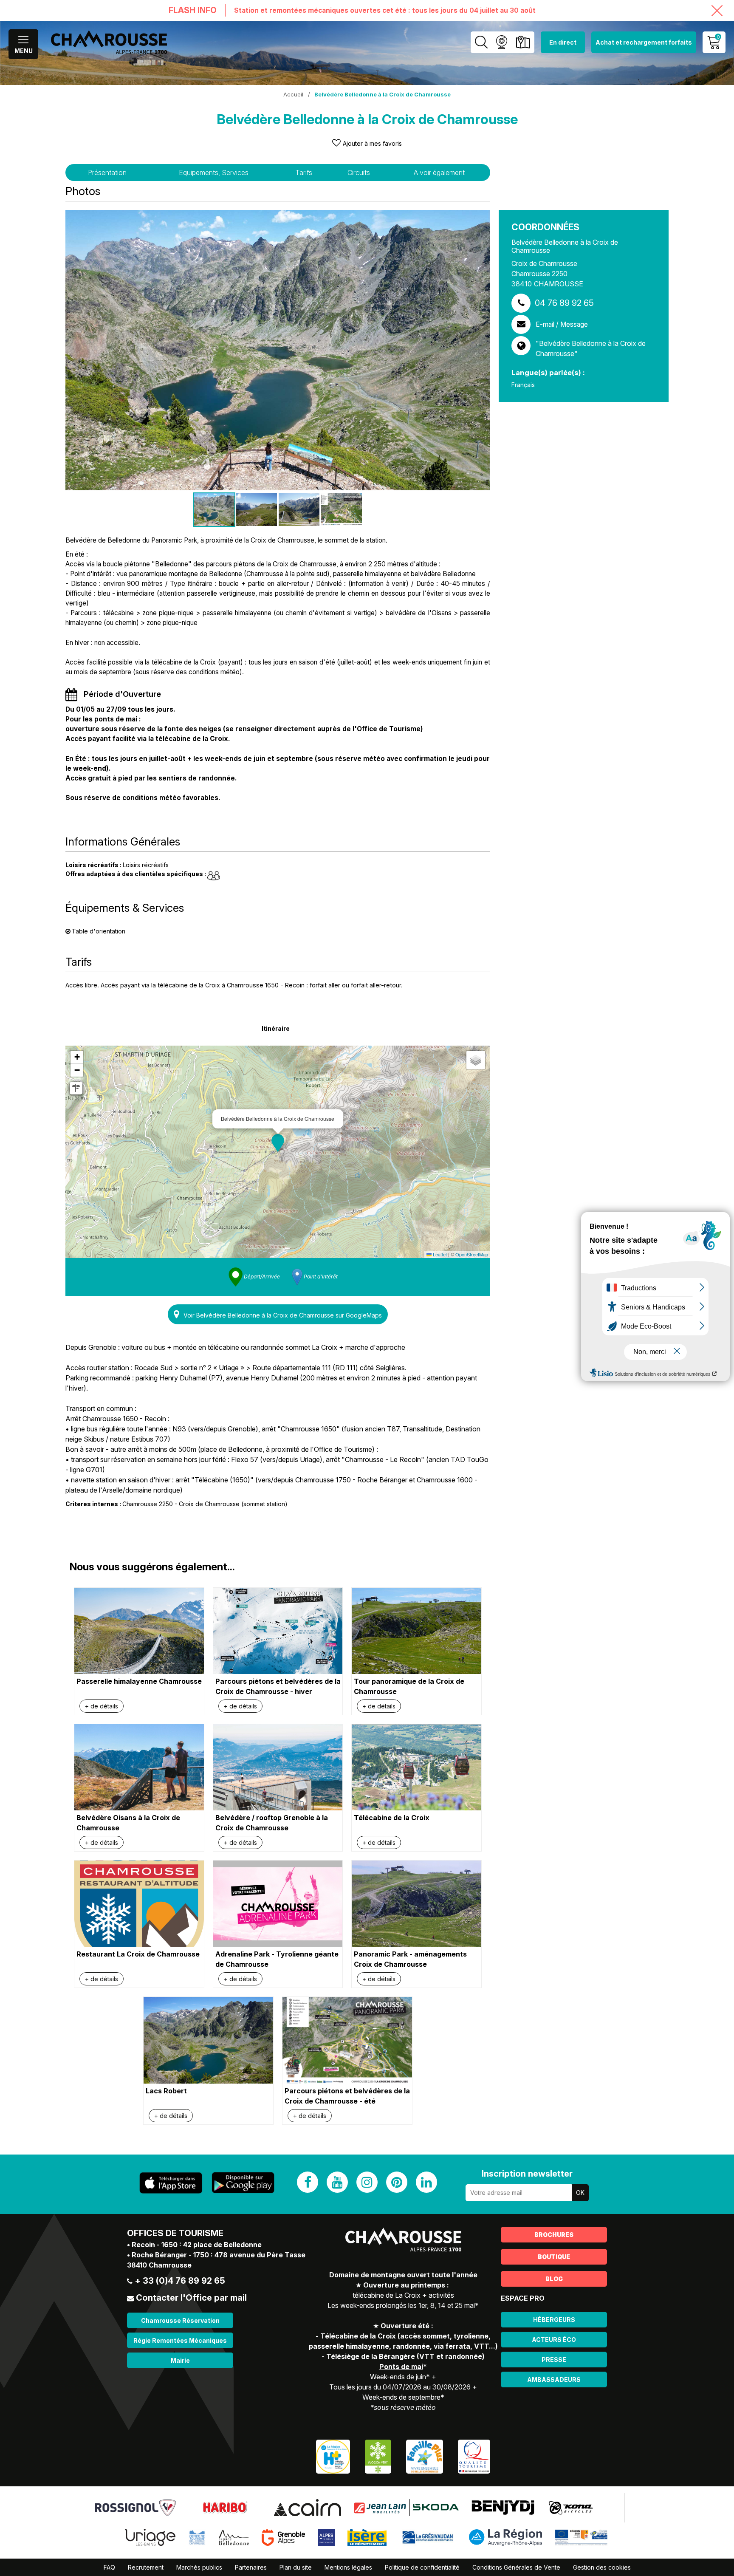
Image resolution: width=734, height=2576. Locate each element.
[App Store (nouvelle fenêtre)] (171, 2183)
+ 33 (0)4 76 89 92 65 (180, 2281)
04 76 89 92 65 (564, 303)
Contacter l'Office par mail (191, 2298)
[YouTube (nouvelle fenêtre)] (337, 2182)
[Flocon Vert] (378, 2456)
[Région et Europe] (582, 2536)
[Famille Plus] (425, 2456)
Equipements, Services (214, 172)
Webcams (501, 42)
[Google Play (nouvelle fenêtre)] (243, 2183)
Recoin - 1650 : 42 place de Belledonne (197, 2245)
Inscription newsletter (527, 2174)
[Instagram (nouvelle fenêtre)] (367, 2182)
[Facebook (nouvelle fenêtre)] (308, 2182)
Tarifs (304, 172)
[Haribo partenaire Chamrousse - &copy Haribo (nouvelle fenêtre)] (225, 2507)
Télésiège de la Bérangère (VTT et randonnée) (405, 2356)
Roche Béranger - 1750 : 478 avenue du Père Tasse (219, 2255)
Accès (523, 42)
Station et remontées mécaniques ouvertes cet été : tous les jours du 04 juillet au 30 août (385, 10)
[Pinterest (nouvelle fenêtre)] (397, 2182)
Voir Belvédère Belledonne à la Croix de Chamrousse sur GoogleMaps (283, 1315)
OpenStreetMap (472, 1254)
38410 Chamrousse (159, 2265)
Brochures (554, 2235)
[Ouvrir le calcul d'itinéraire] (76, 1088)
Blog (554, 2279)
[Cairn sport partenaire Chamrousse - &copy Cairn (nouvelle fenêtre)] (307, 2507)
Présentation (107, 172)
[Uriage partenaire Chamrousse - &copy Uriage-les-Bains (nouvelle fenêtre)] (150, 2536)
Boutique (554, 2257)
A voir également (439, 172)
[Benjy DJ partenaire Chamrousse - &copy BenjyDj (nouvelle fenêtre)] (503, 2507)
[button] (278, 1143)
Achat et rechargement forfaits (644, 42)
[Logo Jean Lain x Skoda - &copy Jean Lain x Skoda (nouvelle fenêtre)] (406, 2507)
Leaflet (439, 1254)
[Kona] (572, 2507)
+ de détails (102, 1706)
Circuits (359, 172)
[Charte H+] (333, 2456)
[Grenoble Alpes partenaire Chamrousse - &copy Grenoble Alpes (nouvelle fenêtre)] (283, 2536)
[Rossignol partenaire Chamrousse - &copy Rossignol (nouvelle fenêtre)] (135, 2507)
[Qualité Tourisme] (474, 2456)
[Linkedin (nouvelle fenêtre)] (426, 2182)
